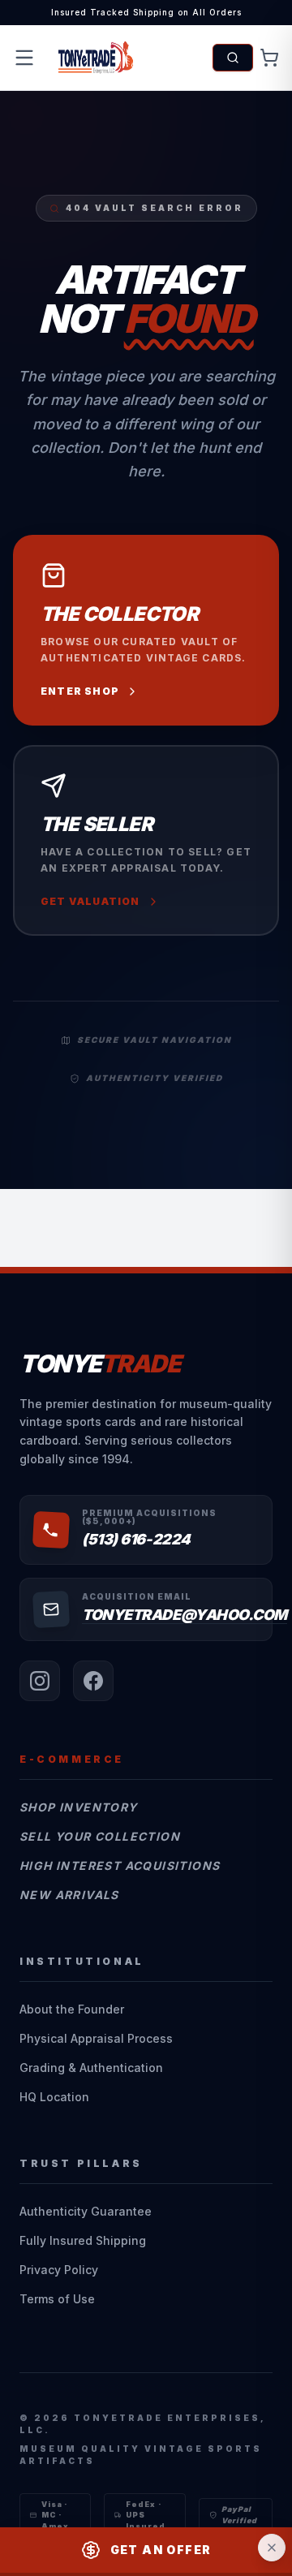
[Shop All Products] (233, 58)
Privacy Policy (59, 2270)
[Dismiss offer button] (272, 2548)
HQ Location (54, 2097)
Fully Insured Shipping (83, 2240)
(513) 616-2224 (136, 1539)
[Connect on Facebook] (93, 1681)
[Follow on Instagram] (40, 1681)
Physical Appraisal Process (96, 2038)
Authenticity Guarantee (86, 2211)
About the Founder (72, 2009)
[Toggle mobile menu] (24, 58)
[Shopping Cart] (269, 58)
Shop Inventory (79, 1807)
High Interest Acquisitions (120, 1865)
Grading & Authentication (91, 2068)
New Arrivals (69, 1895)
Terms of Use (57, 2299)
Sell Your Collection (100, 1836)
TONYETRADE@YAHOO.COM (185, 1615)
